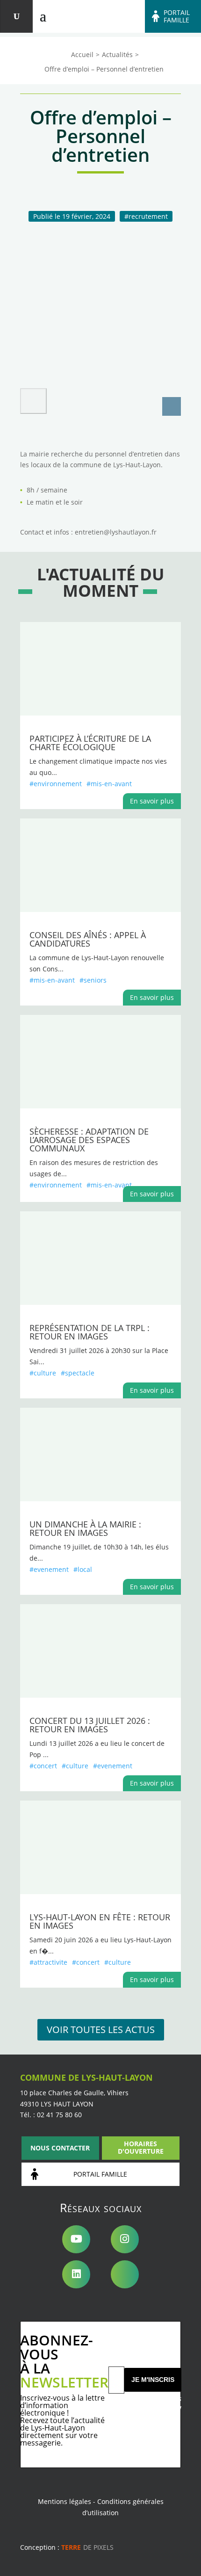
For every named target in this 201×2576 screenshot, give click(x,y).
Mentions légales (65, 2501)
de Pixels (87, 2547)
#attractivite (48, 1962)
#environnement (56, 784)
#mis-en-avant (109, 784)
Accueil (82, 54)
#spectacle (78, 1373)
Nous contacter (60, 2148)
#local (83, 1569)
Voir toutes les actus (101, 2030)
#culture (43, 1373)
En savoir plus (152, 801)
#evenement (49, 1569)
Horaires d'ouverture (141, 2147)
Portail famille (177, 16)
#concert (43, 1766)
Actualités (117, 54)
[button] (33, 401)
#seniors (93, 980)
